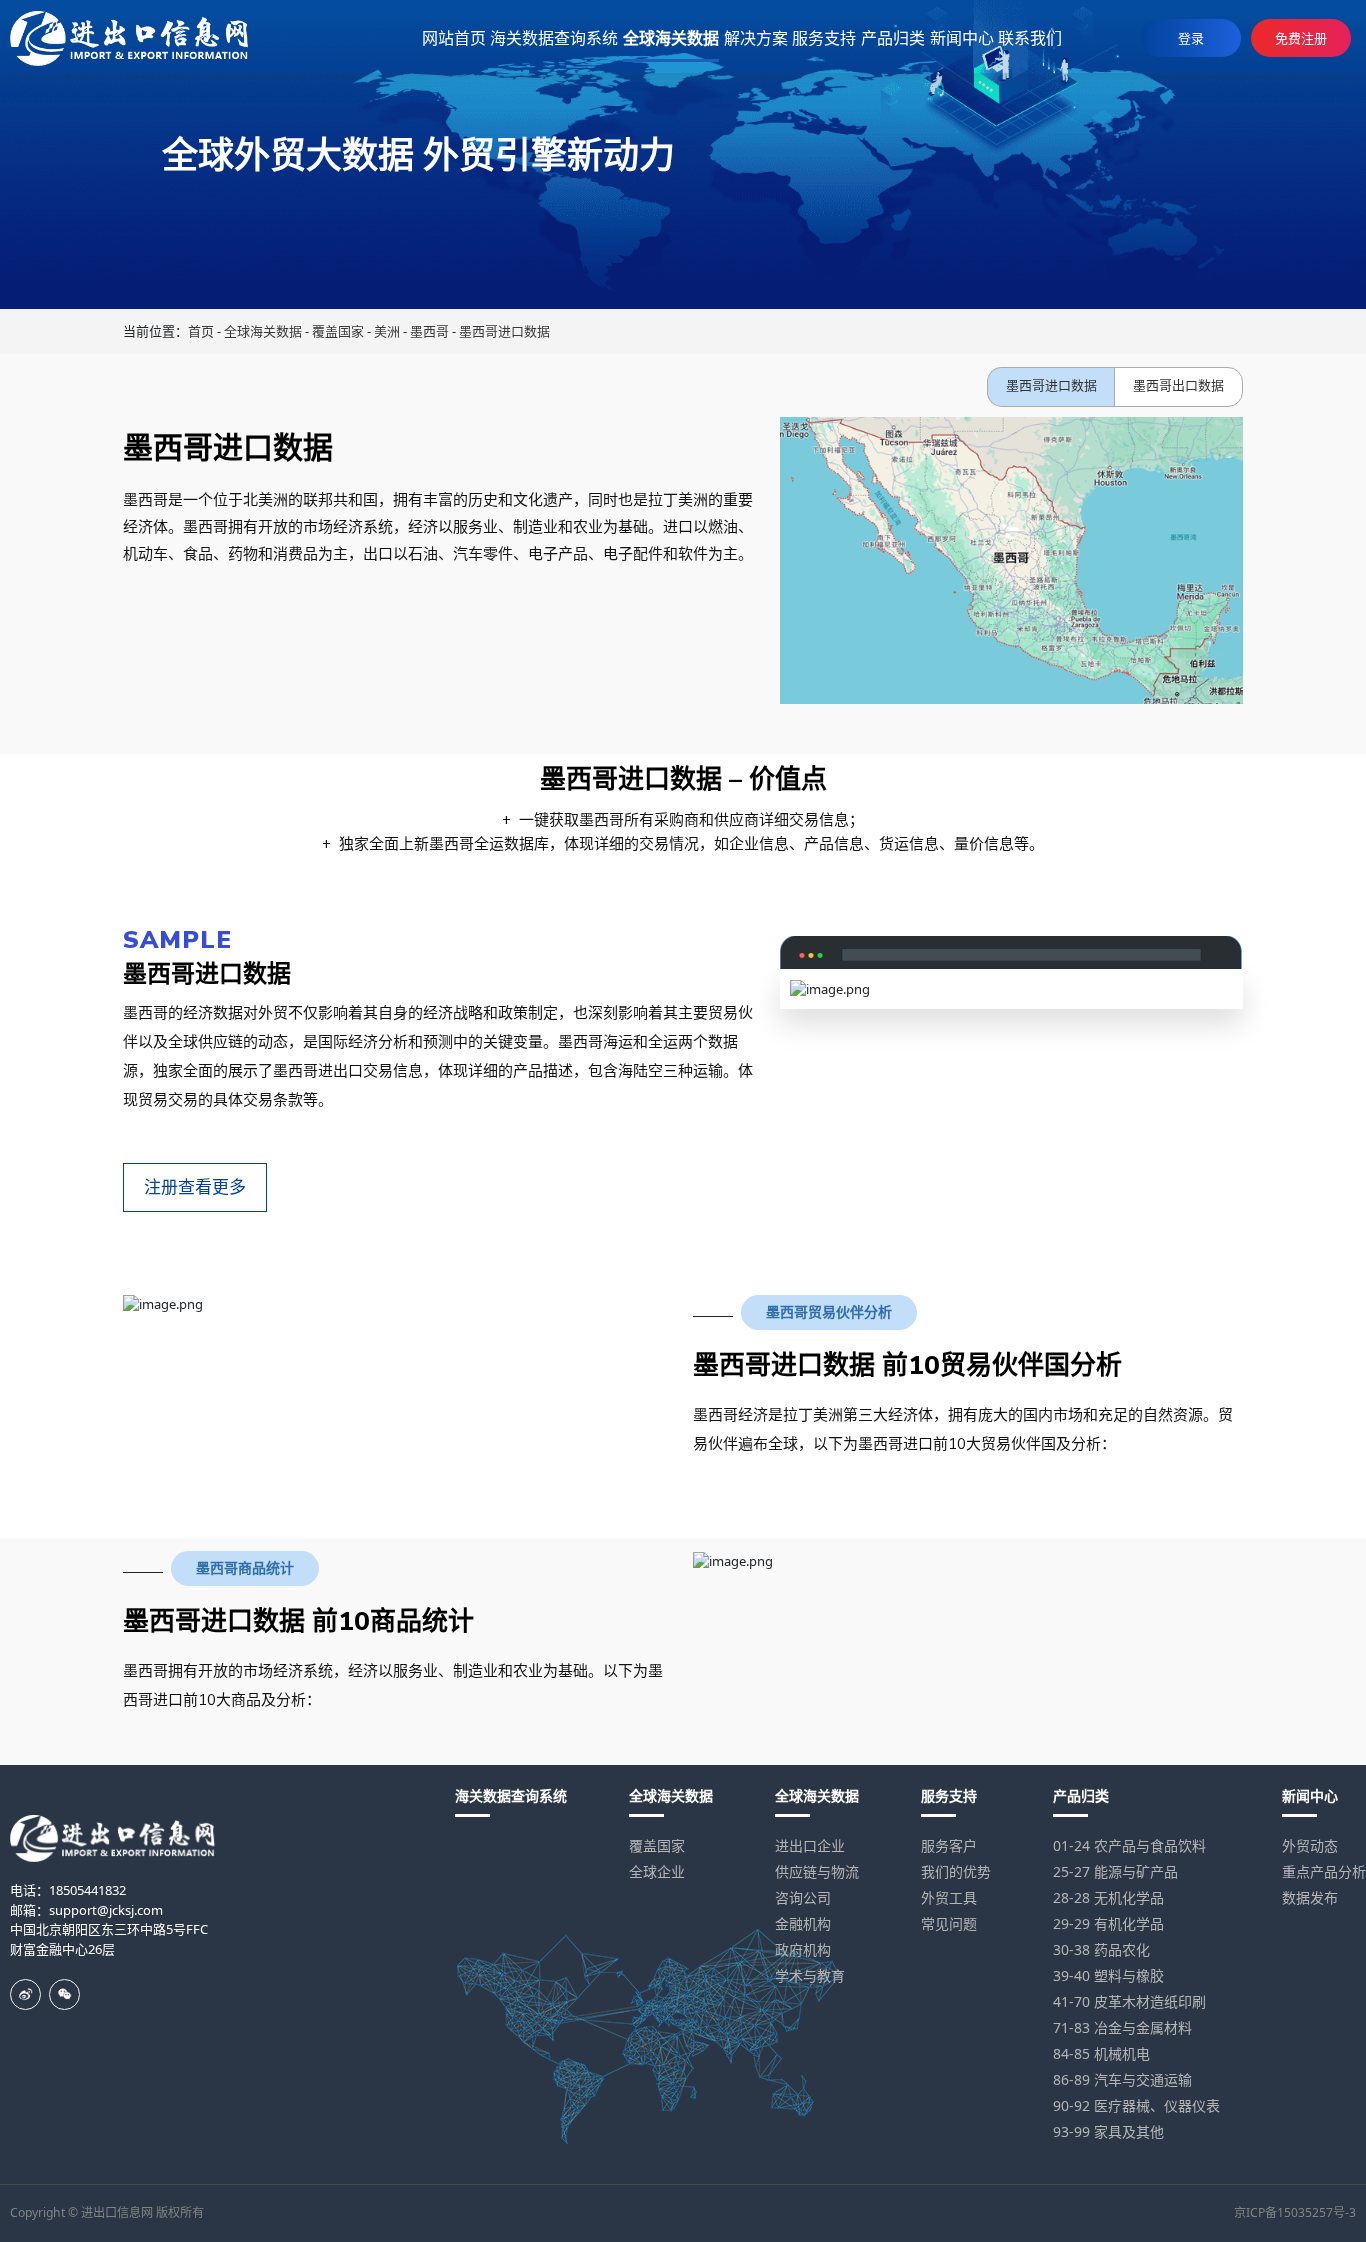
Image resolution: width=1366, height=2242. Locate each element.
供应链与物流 (817, 1871)
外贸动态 (1310, 1845)
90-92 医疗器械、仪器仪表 (1136, 2105)
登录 (1191, 38)
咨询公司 (803, 1897)
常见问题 (949, 1923)
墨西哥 (429, 331)
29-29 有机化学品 (1108, 1923)
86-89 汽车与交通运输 (1122, 2079)
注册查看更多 (195, 1187)
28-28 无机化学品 (1108, 1897)
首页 (201, 331)
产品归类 (1081, 1795)
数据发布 (1310, 1897)
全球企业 (657, 1871)
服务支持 (949, 1795)
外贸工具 (949, 1897)
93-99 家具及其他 (1108, 2131)
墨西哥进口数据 (504, 331)
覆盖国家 (338, 331)
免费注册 (1301, 38)
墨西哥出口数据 (1178, 386)
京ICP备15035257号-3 (1295, 2212)
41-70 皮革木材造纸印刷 (1129, 2001)
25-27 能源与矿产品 (1115, 1871)
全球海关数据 (263, 331)
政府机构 (803, 1949)
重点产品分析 (1324, 1871)
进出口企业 (810, 1845)
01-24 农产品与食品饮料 (1129, 1845)
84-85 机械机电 (1101, 2053)
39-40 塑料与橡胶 (1108, 1975)
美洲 (387, 331)
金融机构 (803, 1923)
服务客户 (949, 1845)
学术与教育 (810, 1975)
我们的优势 (956, 1871)
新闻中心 (1310, 1795)
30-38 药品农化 (1101, 1949)
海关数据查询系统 (511, 1795)
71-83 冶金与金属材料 (1122, 2027)
